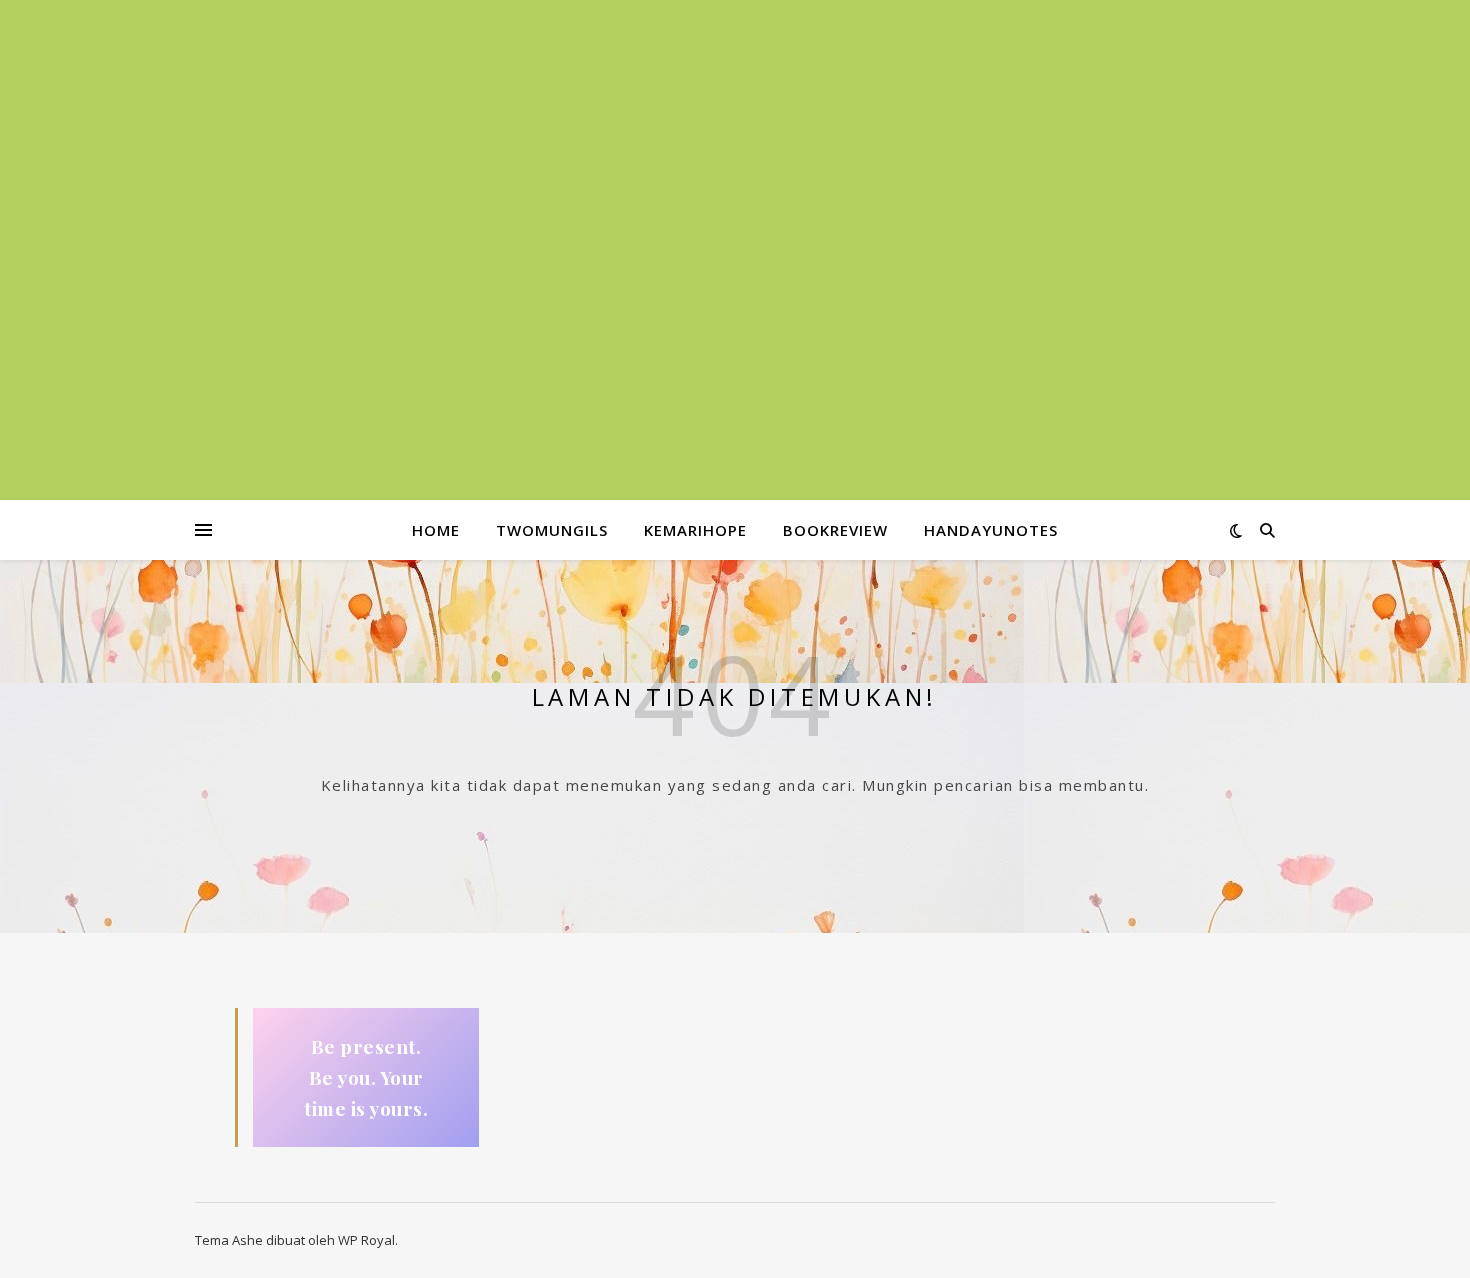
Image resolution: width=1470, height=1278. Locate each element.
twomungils (552, 530)
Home (436, 530)
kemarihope (695, 530)
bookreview (835, 530)
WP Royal (366, 1240)
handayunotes (991, 530)
